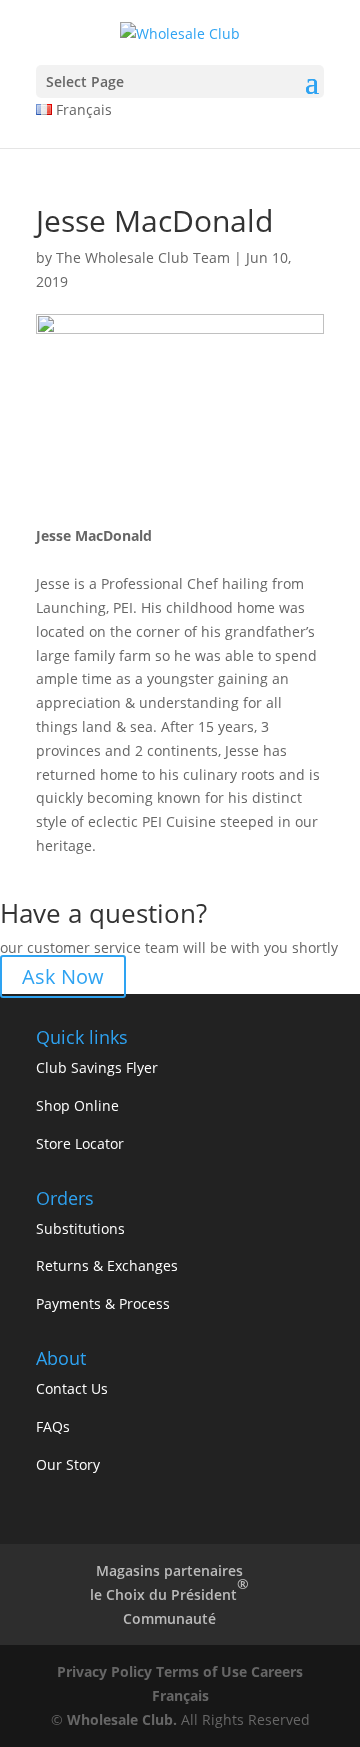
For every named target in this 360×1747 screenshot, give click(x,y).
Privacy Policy (104, 1671)
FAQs (53, 1426)
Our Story (68, 1464)
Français (180, 1695)
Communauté (169, 1618)
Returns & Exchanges (107, 1265)
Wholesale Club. (122, 1719)
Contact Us (72, 1388)
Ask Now (63, 976)
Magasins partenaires (169, 1570)
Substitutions (80, 1228)
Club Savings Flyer (97, 1067)
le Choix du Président (169, 1589)
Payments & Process (103, 1303)
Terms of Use (201, 1671)
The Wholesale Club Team (143, 257)
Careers (277, 1671)
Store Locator (80, 1143)
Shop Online (77, 1105)
